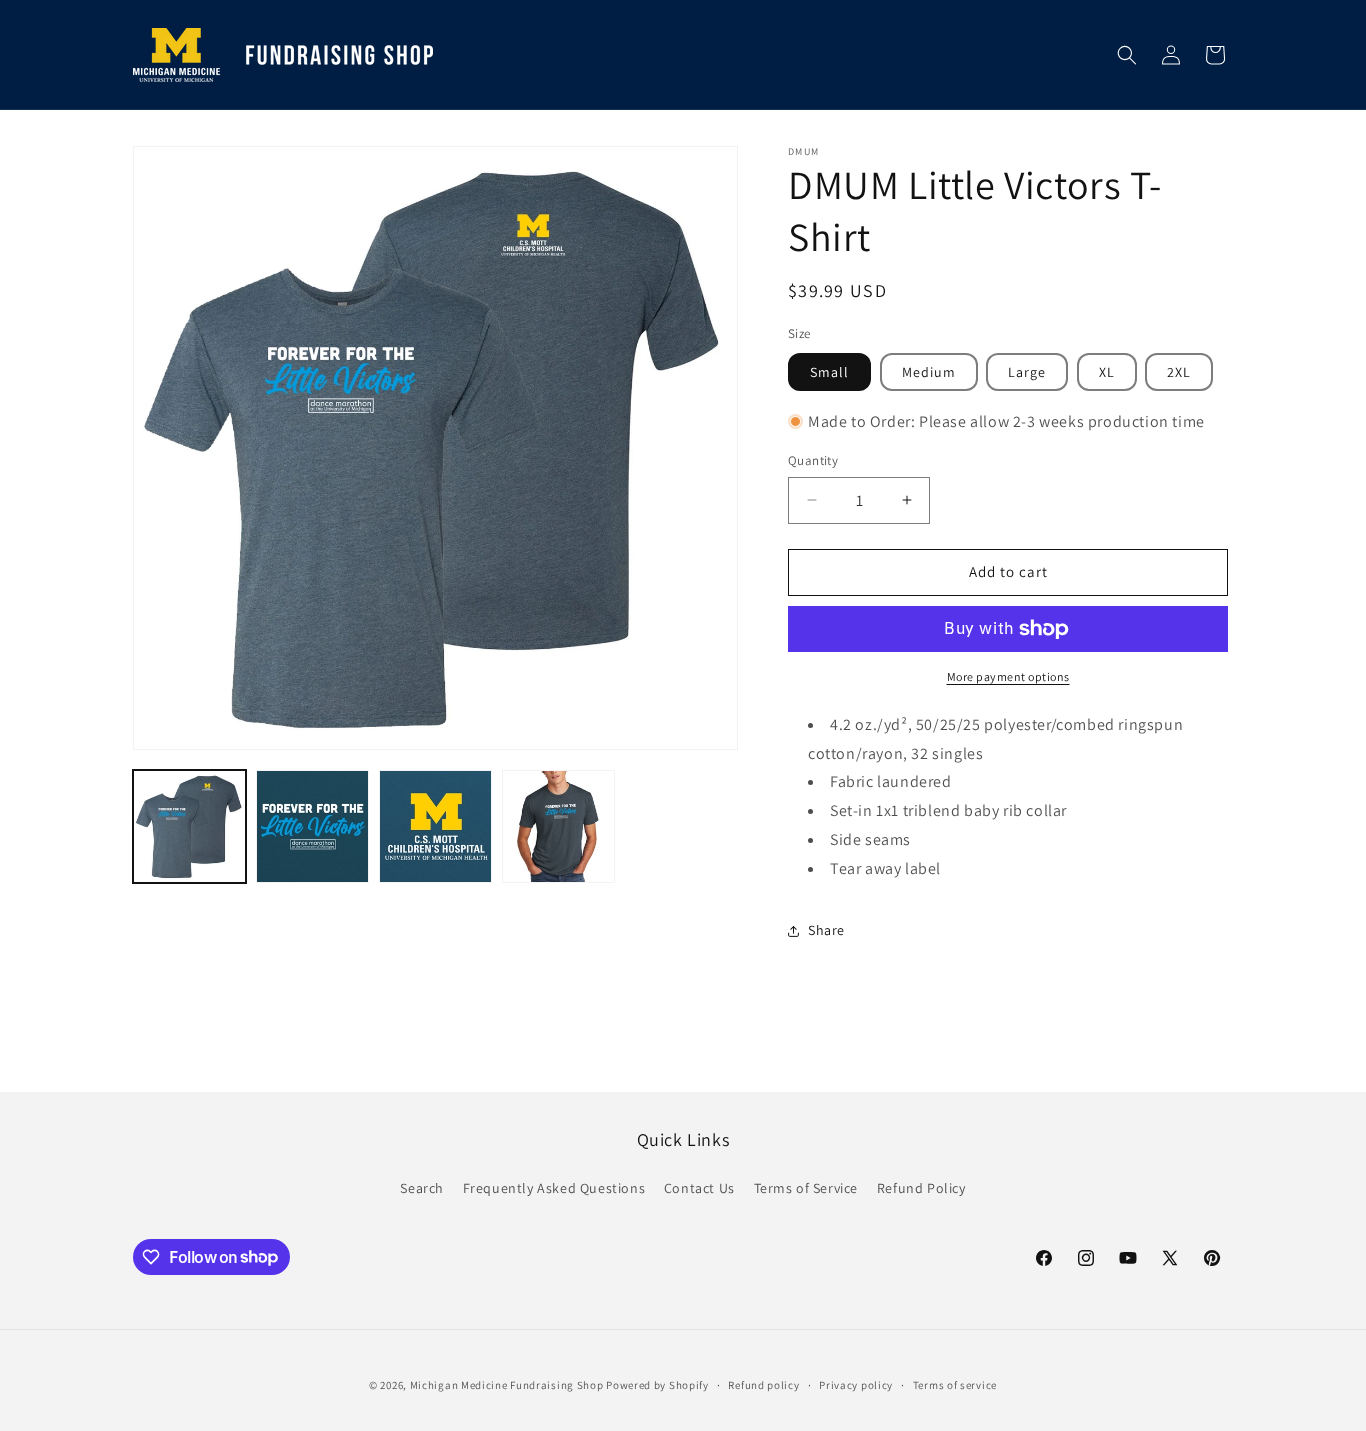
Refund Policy (921, 1188)
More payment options (1008, 676)
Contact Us (699, 1188)
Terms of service (955, 1384)
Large (1027, 372)
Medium (929, 372)
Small (829, 372)
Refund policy (763, 1384)
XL (1107, 372)
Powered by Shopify (657, 1385)
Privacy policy (856, 1384)
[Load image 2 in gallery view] (312, 826)
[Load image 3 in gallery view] (435, 826)
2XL (1179, 372)
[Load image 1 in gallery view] (189, 826)
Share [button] (826, 930)
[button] (1127, 55)
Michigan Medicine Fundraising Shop (507, 1385)
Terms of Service (806, 1188)
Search (422, 1188)
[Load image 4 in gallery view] (558, 826)
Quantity (813, 460)
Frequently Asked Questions (554, 1188)
